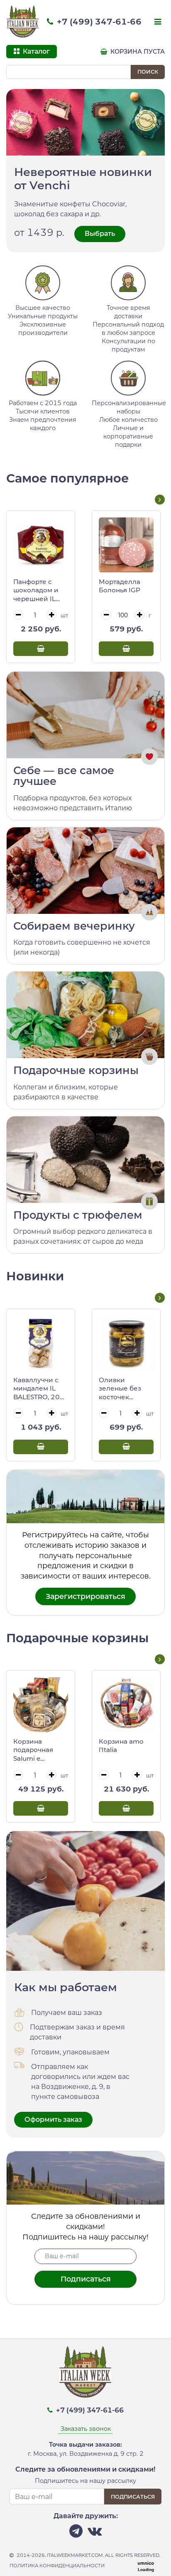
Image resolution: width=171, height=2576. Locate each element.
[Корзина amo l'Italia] (126, 1705)
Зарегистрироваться (85, 1596)
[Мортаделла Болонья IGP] (126, 545)
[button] (160, 500)
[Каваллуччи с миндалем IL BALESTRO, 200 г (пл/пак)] (41, 1343)
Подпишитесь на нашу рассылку (85, 2481)
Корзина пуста (137, 52)
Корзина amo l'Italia (121, 1746)
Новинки (35, 1276)
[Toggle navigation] (157, 22)
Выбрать (100, 234)
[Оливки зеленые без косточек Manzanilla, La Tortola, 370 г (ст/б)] (126, 1343)
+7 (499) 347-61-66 (98, 22)
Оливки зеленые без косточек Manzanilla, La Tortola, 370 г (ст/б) (121, 1389)
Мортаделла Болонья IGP (120, 586)
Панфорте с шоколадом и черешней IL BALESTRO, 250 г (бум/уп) (39, 591)
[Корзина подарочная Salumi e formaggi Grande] (41, 1705)
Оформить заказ (53, 2119)
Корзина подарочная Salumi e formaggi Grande (40, 1750)
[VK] (95, 2533)
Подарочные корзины (77, 1638)
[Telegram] (76, 2533)
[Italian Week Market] (23, 22)
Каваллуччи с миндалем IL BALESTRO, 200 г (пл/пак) (39, 1389)
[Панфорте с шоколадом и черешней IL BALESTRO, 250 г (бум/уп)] (41, 545)
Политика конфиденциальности (57, 2566)
